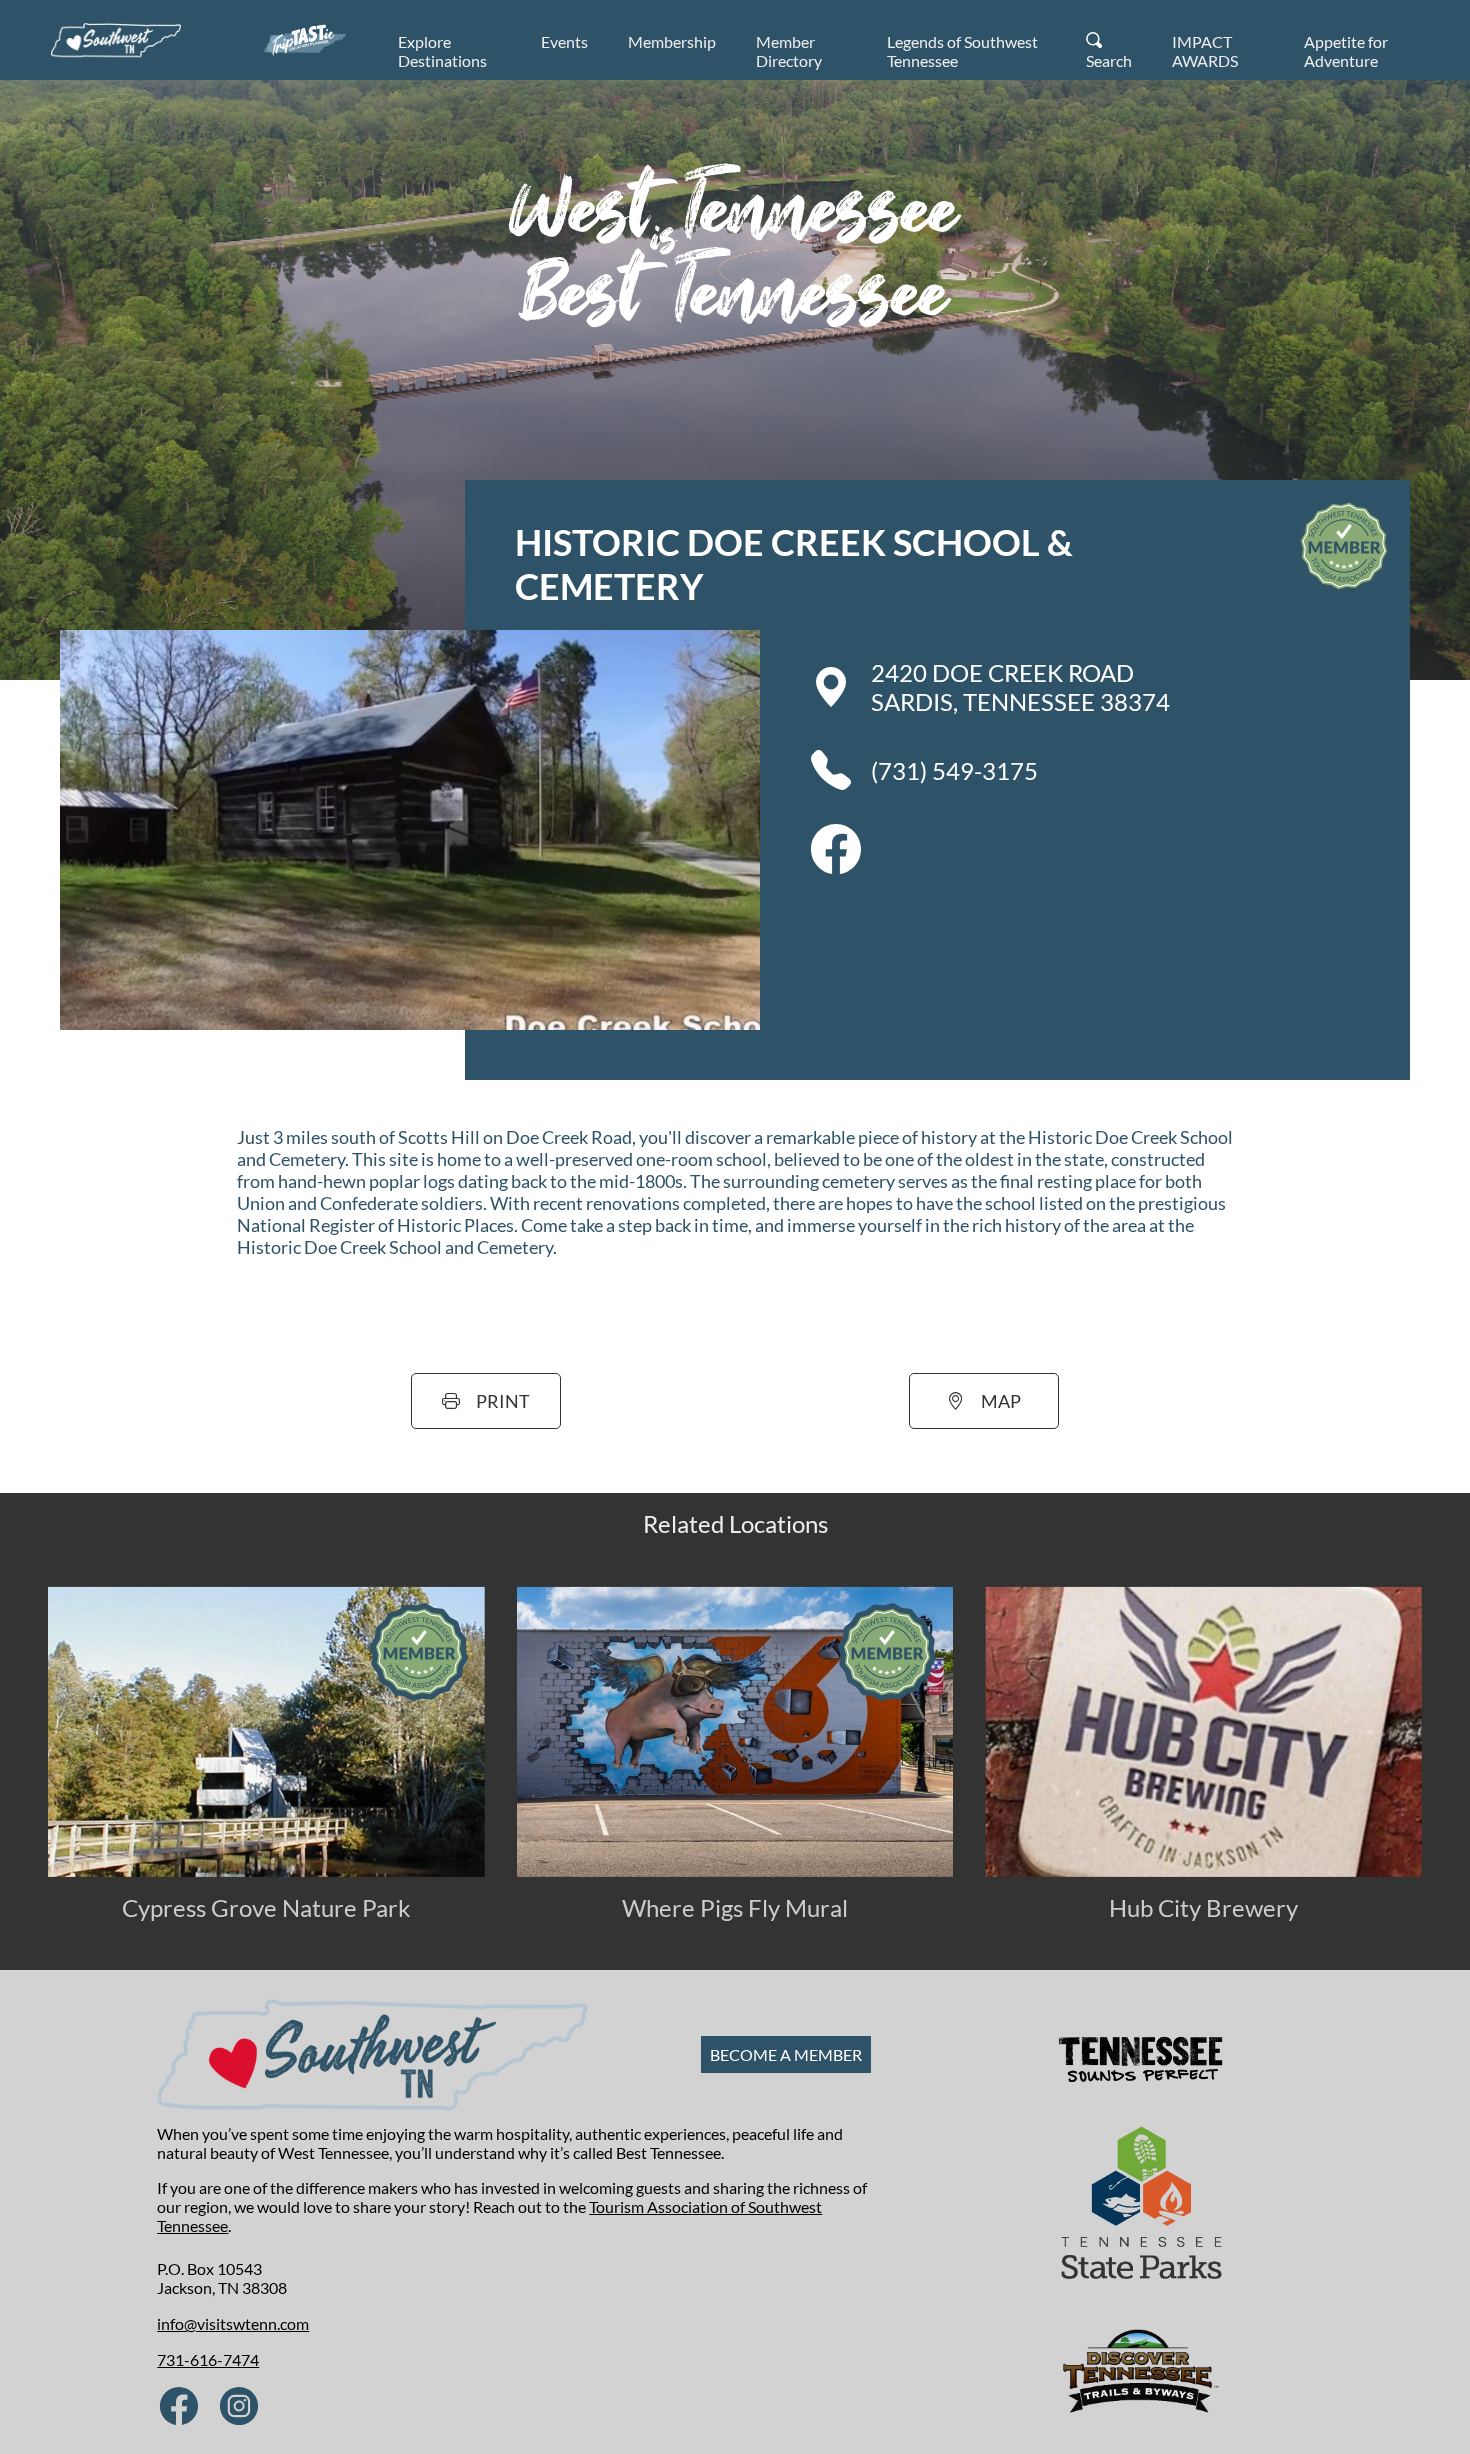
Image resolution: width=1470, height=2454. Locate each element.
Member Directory (789, 51)
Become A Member (786, 2054)
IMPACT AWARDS (1205, 51)
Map (1001, 1401)
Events (564, 41)
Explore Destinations (442, 51)
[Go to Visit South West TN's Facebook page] (179, 2407)
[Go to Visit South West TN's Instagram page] (239, 2407)
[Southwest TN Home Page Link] (116, 40)
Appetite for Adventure (1346, 51)
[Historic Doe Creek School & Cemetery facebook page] (836, 867)
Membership (672, 41)
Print (503, 1401)
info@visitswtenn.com (233, 2323)
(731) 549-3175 (954, 770)
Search (1109, 60)
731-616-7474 (208, 2359)
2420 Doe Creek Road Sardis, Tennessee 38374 (1020, 687)
